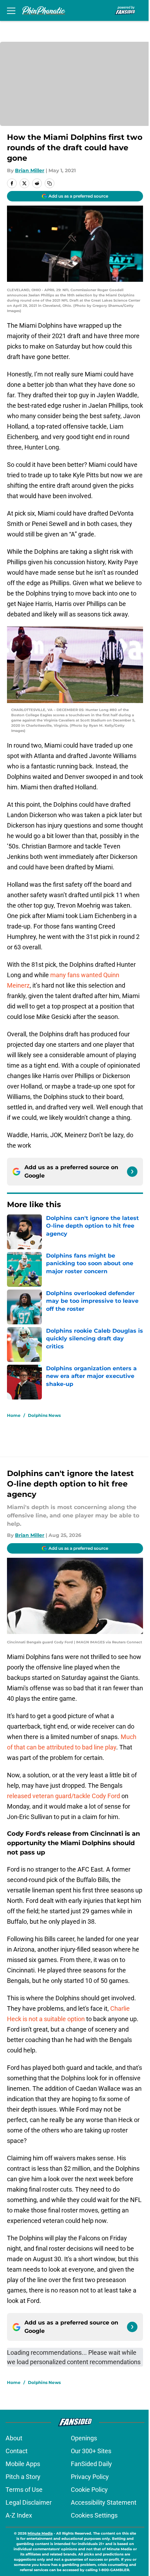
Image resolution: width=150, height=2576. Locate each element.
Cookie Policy (89, 2490)
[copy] (50, 183)
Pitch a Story (23, 2477)
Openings (84, 2438)
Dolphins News (44, 1415)
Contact (17, 2451)
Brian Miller (30, 170)
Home (14, 1415)
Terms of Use (24, 2490)
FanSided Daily (91, 2464)
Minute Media (40, 2533)
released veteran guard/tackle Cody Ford (63, 1796)
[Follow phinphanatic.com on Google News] (132, 1172)
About (14, 2438)
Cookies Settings (94, 2515)
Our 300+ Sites (91, 2451)
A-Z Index (19, 2515)
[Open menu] (11, 10)
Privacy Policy (90, 2477)
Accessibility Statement (104, 2502)
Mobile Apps (23, 2464)
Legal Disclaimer (29, 2502)
